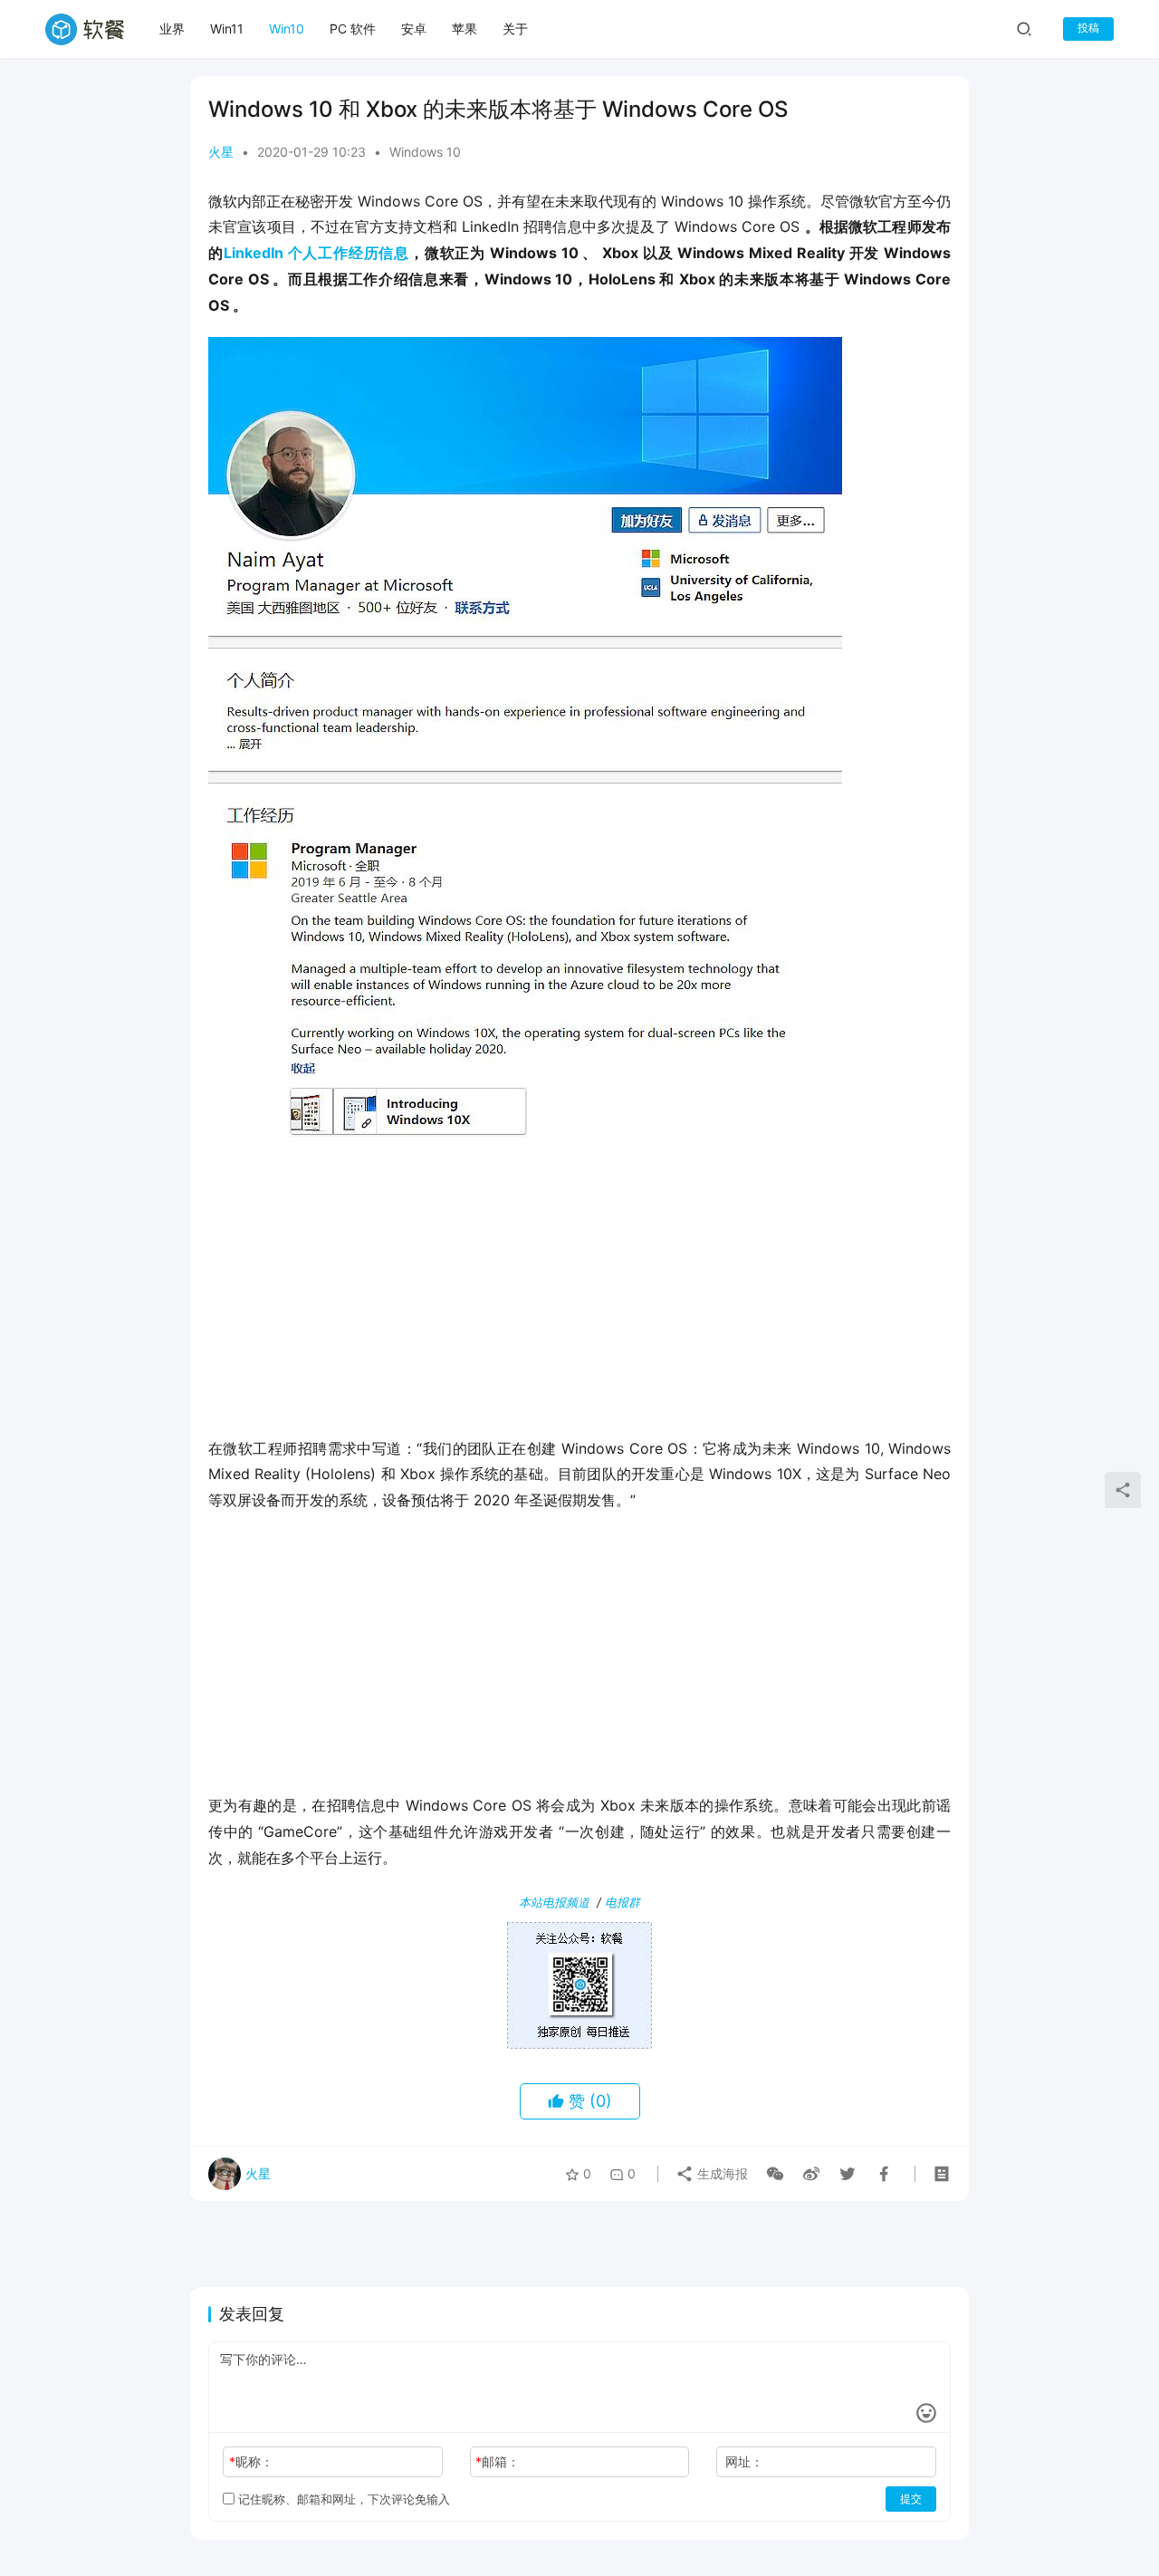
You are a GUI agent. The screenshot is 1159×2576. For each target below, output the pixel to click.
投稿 (1088, 28)
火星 (221, 152)
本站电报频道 (554, 1902)
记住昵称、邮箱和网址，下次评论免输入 (342, 2499)
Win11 (227, 29)
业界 (172, 29)
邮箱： (498, 2461)
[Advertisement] (579, 1291)
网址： (744, 2461)
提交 (911, 2499)
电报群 (623, 1902)
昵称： (251, 2461)
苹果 (465, 29)
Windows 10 (425, 152)
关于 (515, 29)
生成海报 (721, 2173)
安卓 (414, 29)
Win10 (287, 29)
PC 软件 (353, 29)
